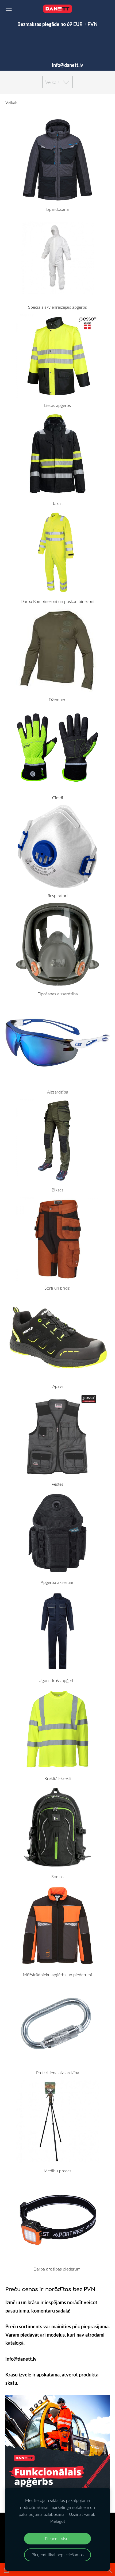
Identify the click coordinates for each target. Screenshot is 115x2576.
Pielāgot (58, 2521)
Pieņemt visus (58, 2539)
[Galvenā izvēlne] (9, 9)
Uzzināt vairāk (82, 2514)
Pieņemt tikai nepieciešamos (58, 2555)
